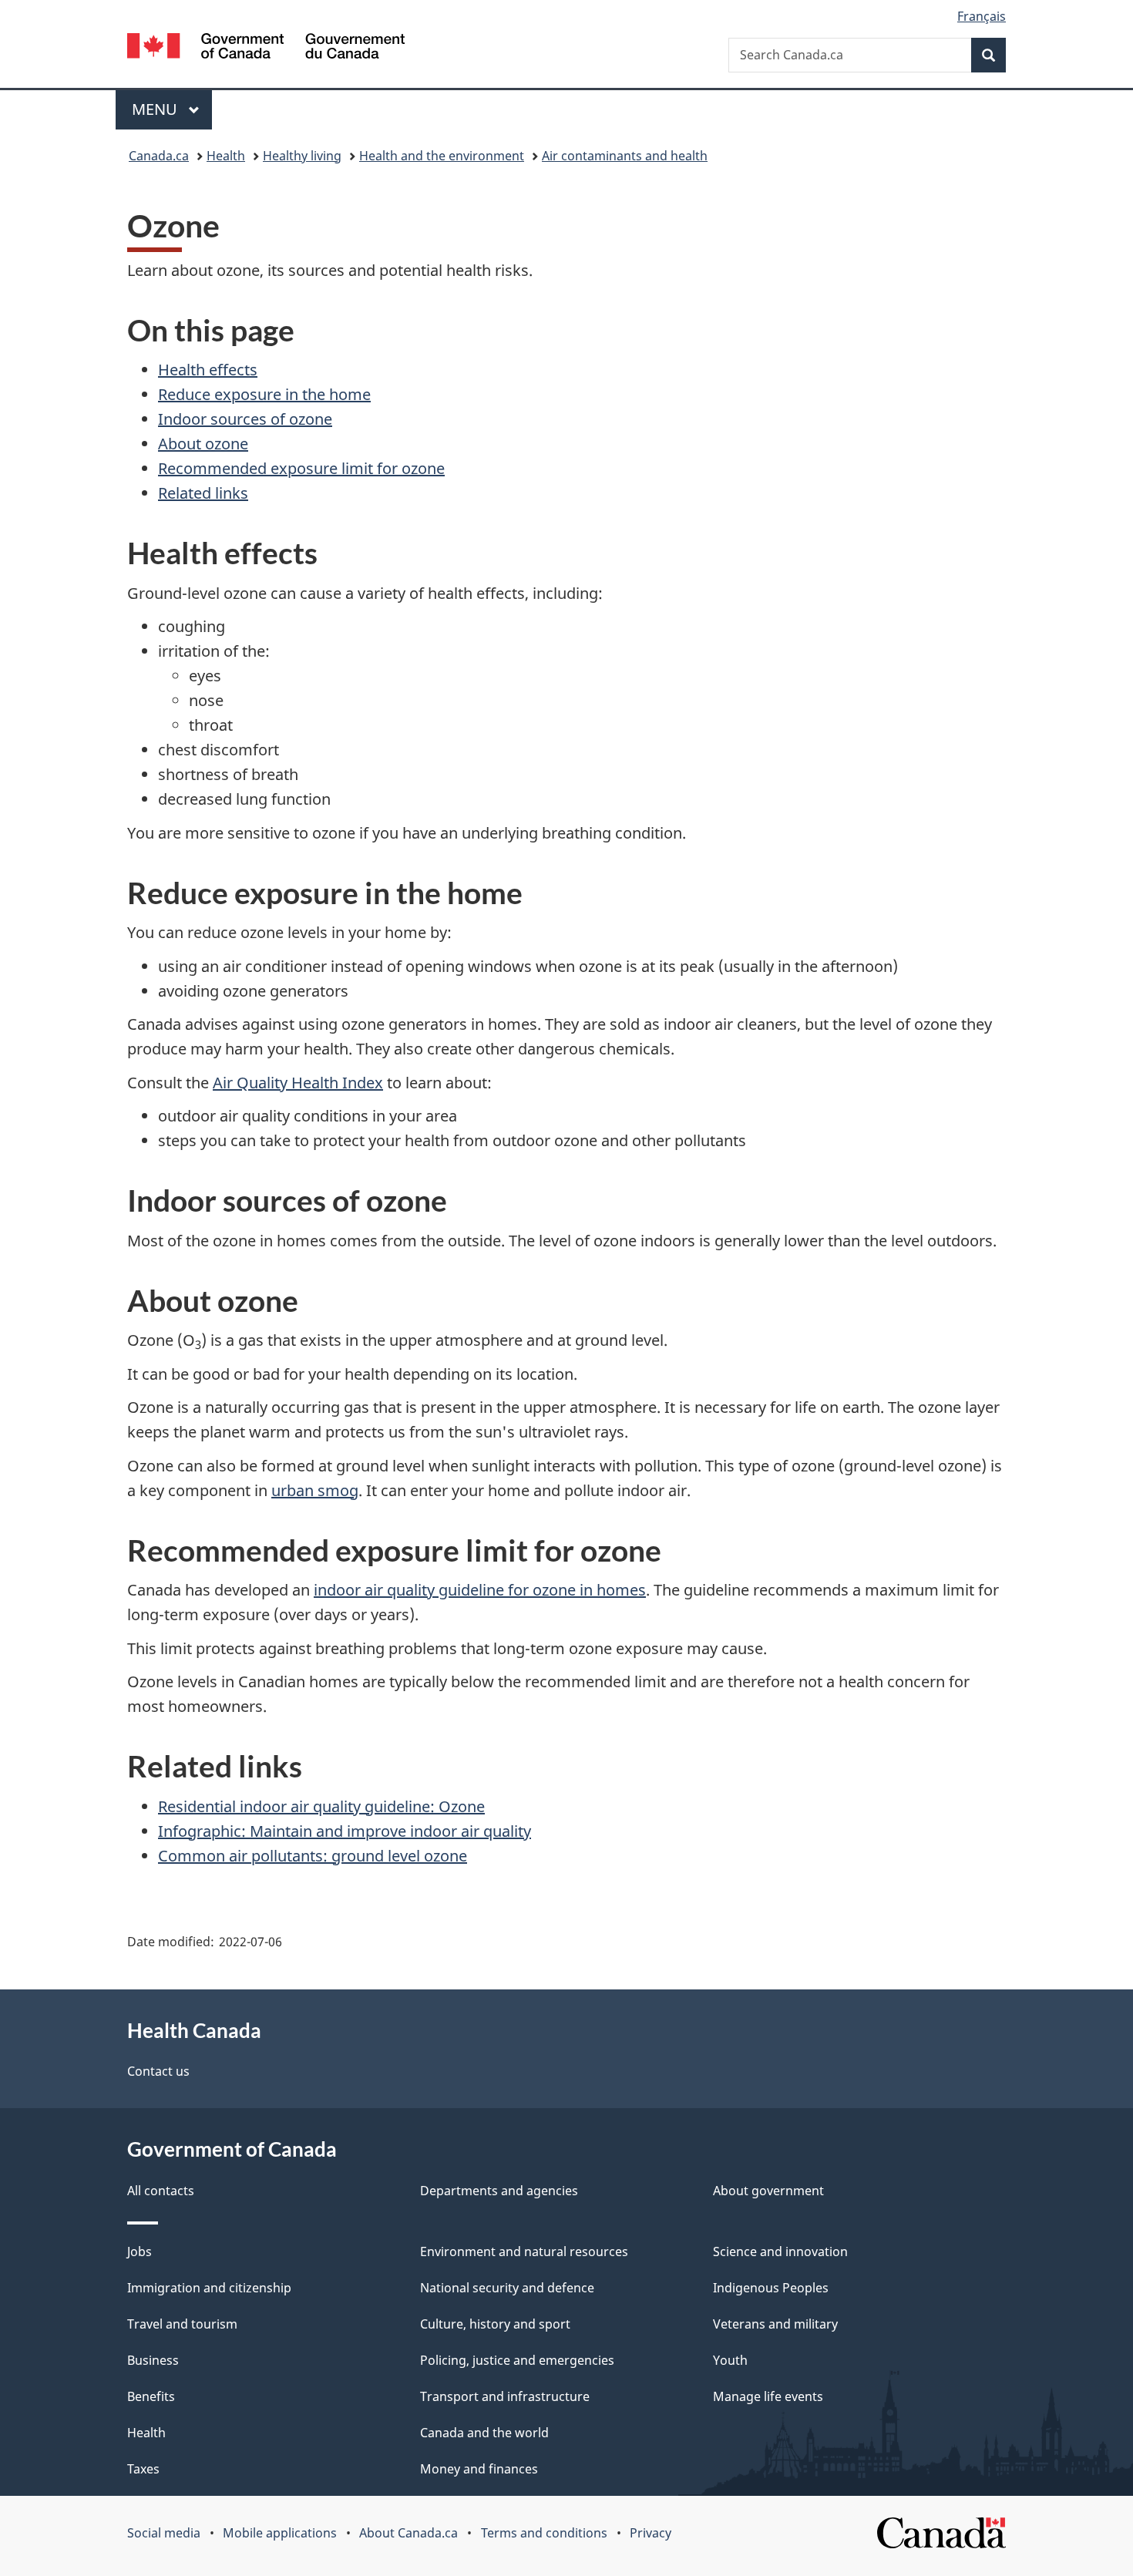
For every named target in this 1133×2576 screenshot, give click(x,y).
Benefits (151, 2396)
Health (226, 156)
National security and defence (507, 2288)
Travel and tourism (182, 2324)
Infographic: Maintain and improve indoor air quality (345, 1831)
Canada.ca (159, 156)
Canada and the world (484, 2433)
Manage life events (768, 2396)
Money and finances (479, 2469)
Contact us (158, 2071)
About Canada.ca (408, 2533)
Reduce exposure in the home (264, 394)
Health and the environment (442, 156)
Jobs (140, 2251)
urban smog (315, 1490)
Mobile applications (280, 2533)
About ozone (203, 444)
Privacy (651, 2533)
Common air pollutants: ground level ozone (313, 1856)
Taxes (143, 2469)
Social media (164, 2533)
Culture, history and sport (495, 2324)
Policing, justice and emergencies (517, 2360)
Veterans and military (775, 2324)
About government (768, 2191)
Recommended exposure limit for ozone (301, 468)
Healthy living (302, 156)
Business (153, 2360)
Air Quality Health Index (298, 1083)
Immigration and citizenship (209, 2288)
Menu (156, 109)
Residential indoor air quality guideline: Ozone (321, 1806)
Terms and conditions (544, 2533)
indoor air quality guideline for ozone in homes (480, 1590)
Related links (203, 493)
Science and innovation (780, 2251)
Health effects (208, 370)
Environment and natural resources (524, 2251)
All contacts (161, 2191)
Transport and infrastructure (505, 2396)
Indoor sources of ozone (245, 419)
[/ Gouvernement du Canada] (266, 48)
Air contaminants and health (625, 156)
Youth (730, 2360)
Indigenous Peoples (771, 2288)
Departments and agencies (499, 2191)
